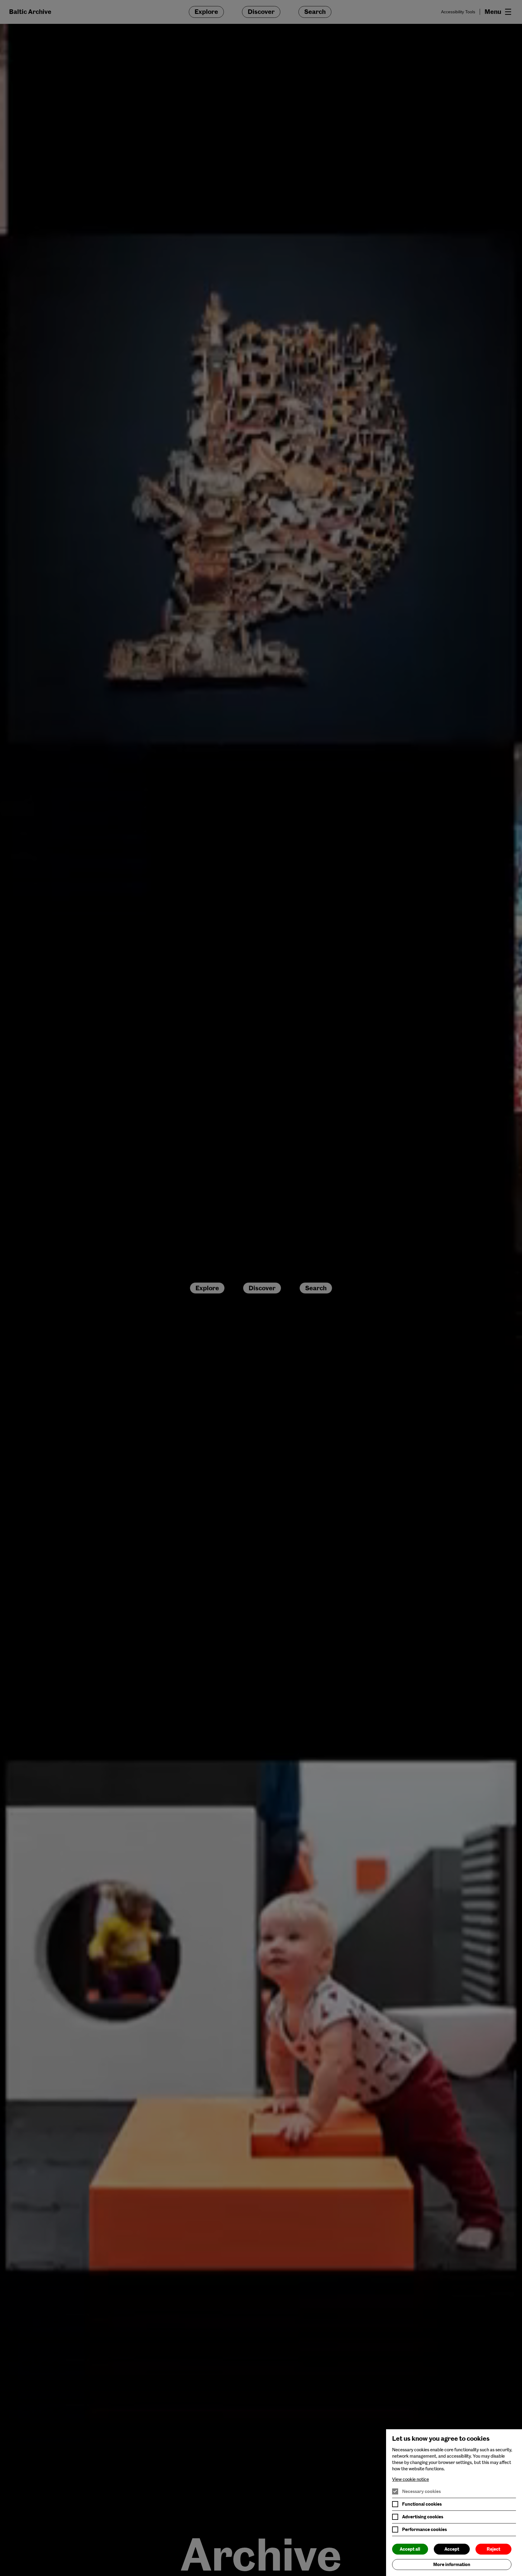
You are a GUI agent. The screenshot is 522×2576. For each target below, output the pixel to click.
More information (452, 2565)
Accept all (410, 2549)
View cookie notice (411, 2479)
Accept (452, 2549)
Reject (493, 2549)
